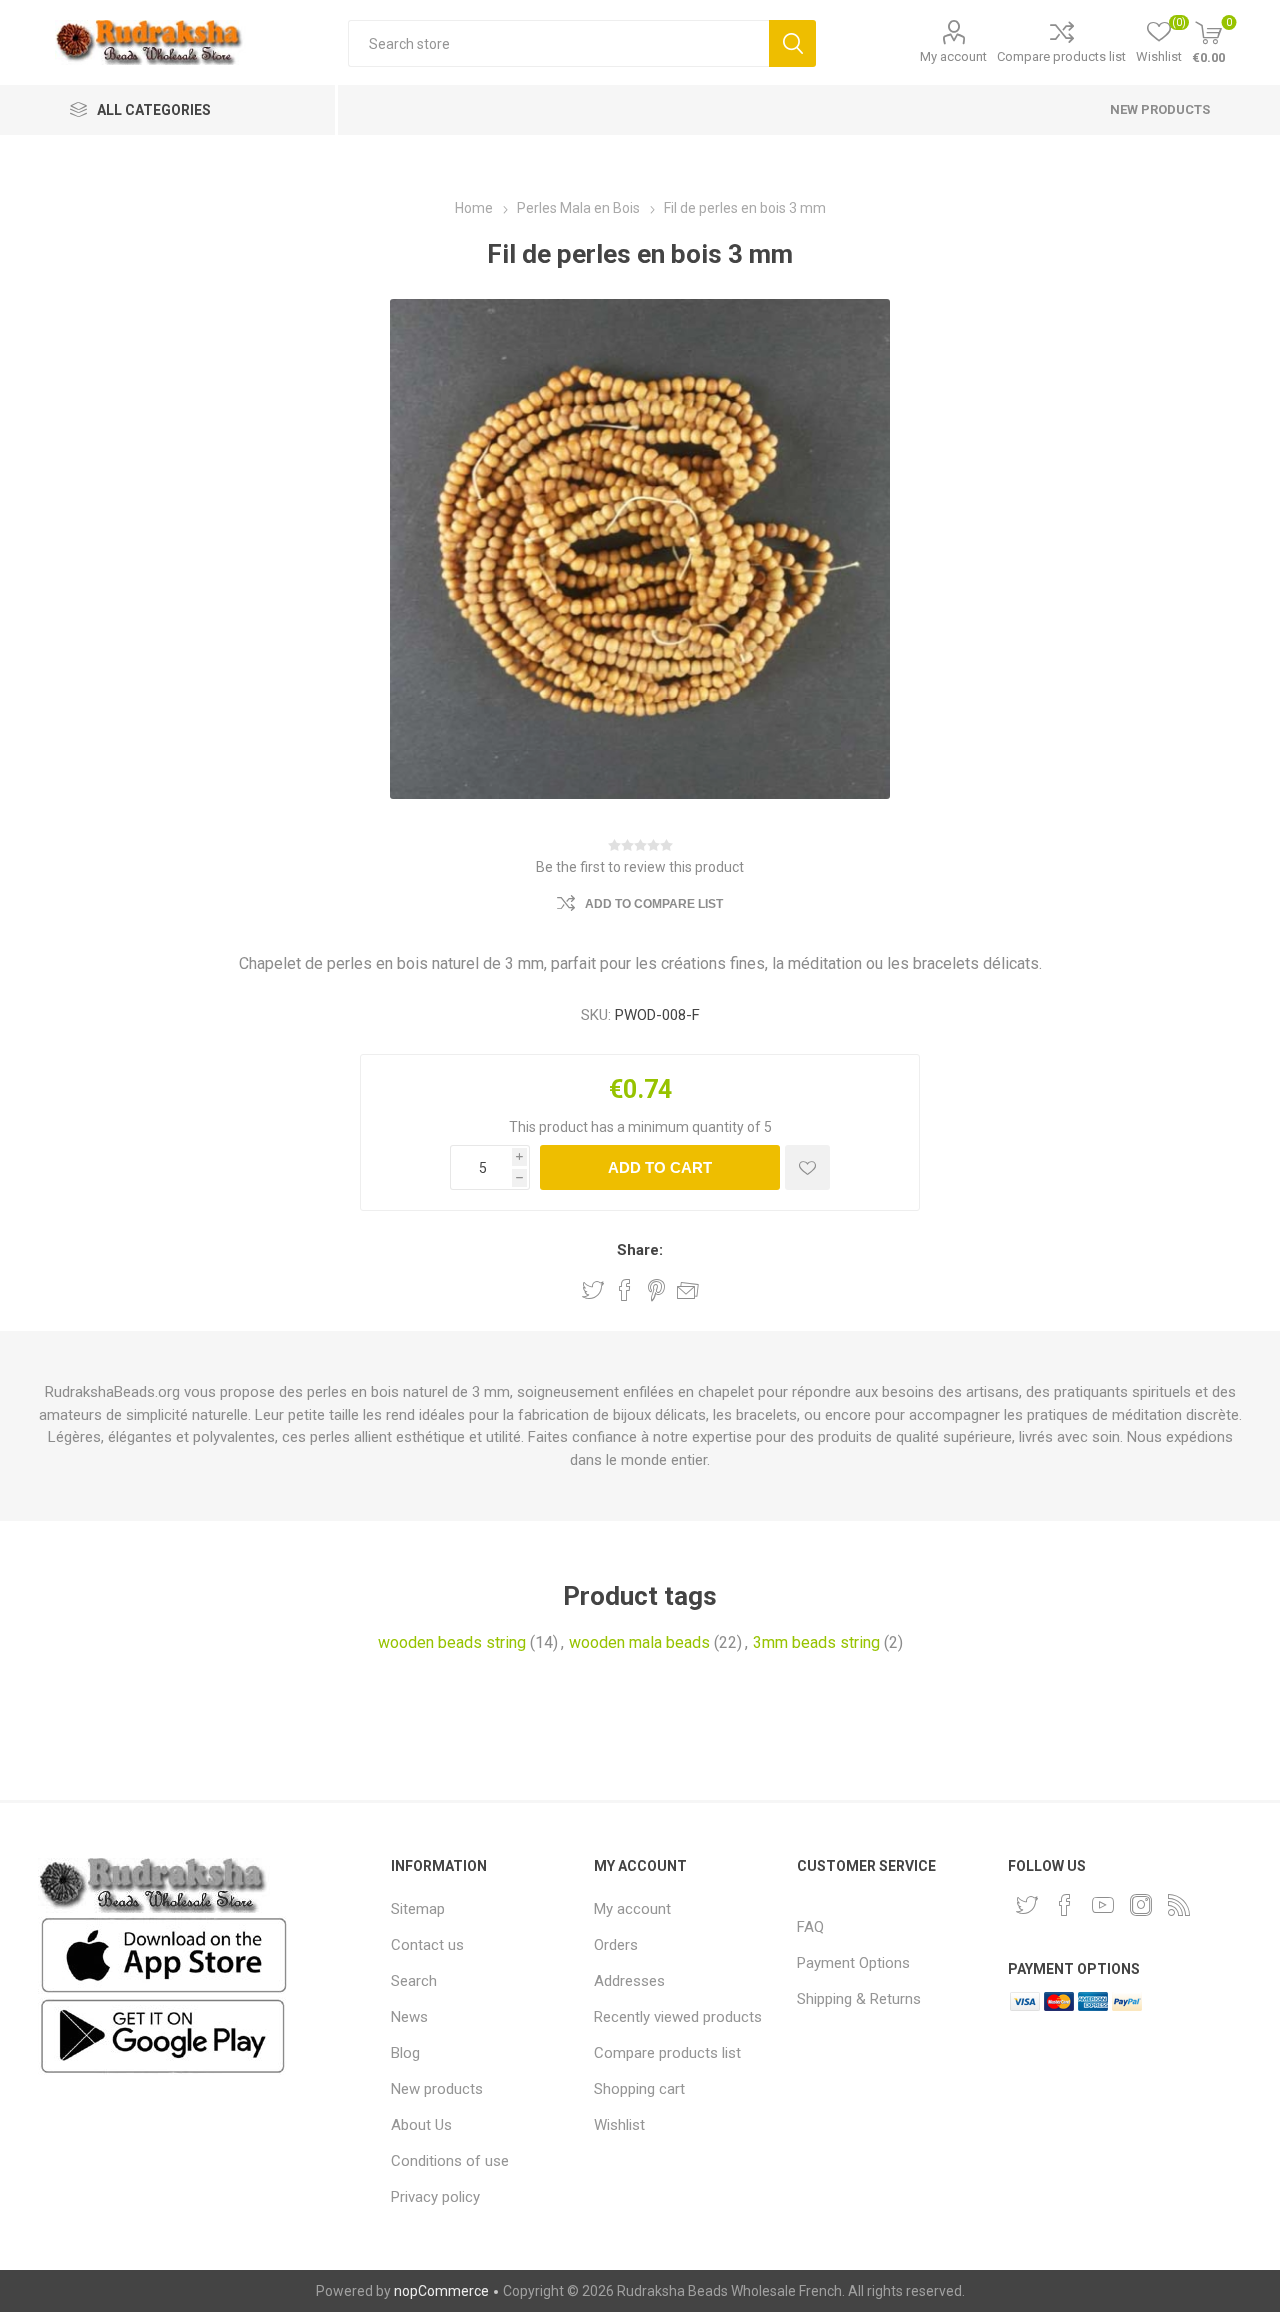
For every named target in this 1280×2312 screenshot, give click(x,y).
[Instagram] (1141, 1905)
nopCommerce (441, 2291)
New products (1160, 109)
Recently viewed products (678, 2017)
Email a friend (688, 1290)
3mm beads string (816, 1642)
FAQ (810, 1927)
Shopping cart (639, 2089)
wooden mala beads (639, 1642)
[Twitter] (1027, 1905)
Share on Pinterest (656, 1290)
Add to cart (660, 1167)
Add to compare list (654, 904)
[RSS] (1179, 1905)
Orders (616, 1945)
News (409, 2017)
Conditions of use (450, 2161)
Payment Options (853, 1963)
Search (792, 43)
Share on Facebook (625, 1290)
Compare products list (1061, 56)
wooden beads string (452, 1642)
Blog (405, 2053)
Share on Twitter (593, 1290)
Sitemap (418, 1909)
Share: (640, 1250)
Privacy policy (435, 2197)
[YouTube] (1103, 1905)
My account (953, 56)
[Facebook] (1065, 1905)
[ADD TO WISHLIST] (807, 1167)
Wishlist (619, 2125)
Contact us (427, 1945)
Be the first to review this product (640, 867)
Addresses (629, 1981)
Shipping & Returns (859, 1999)
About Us (421, 2125)
